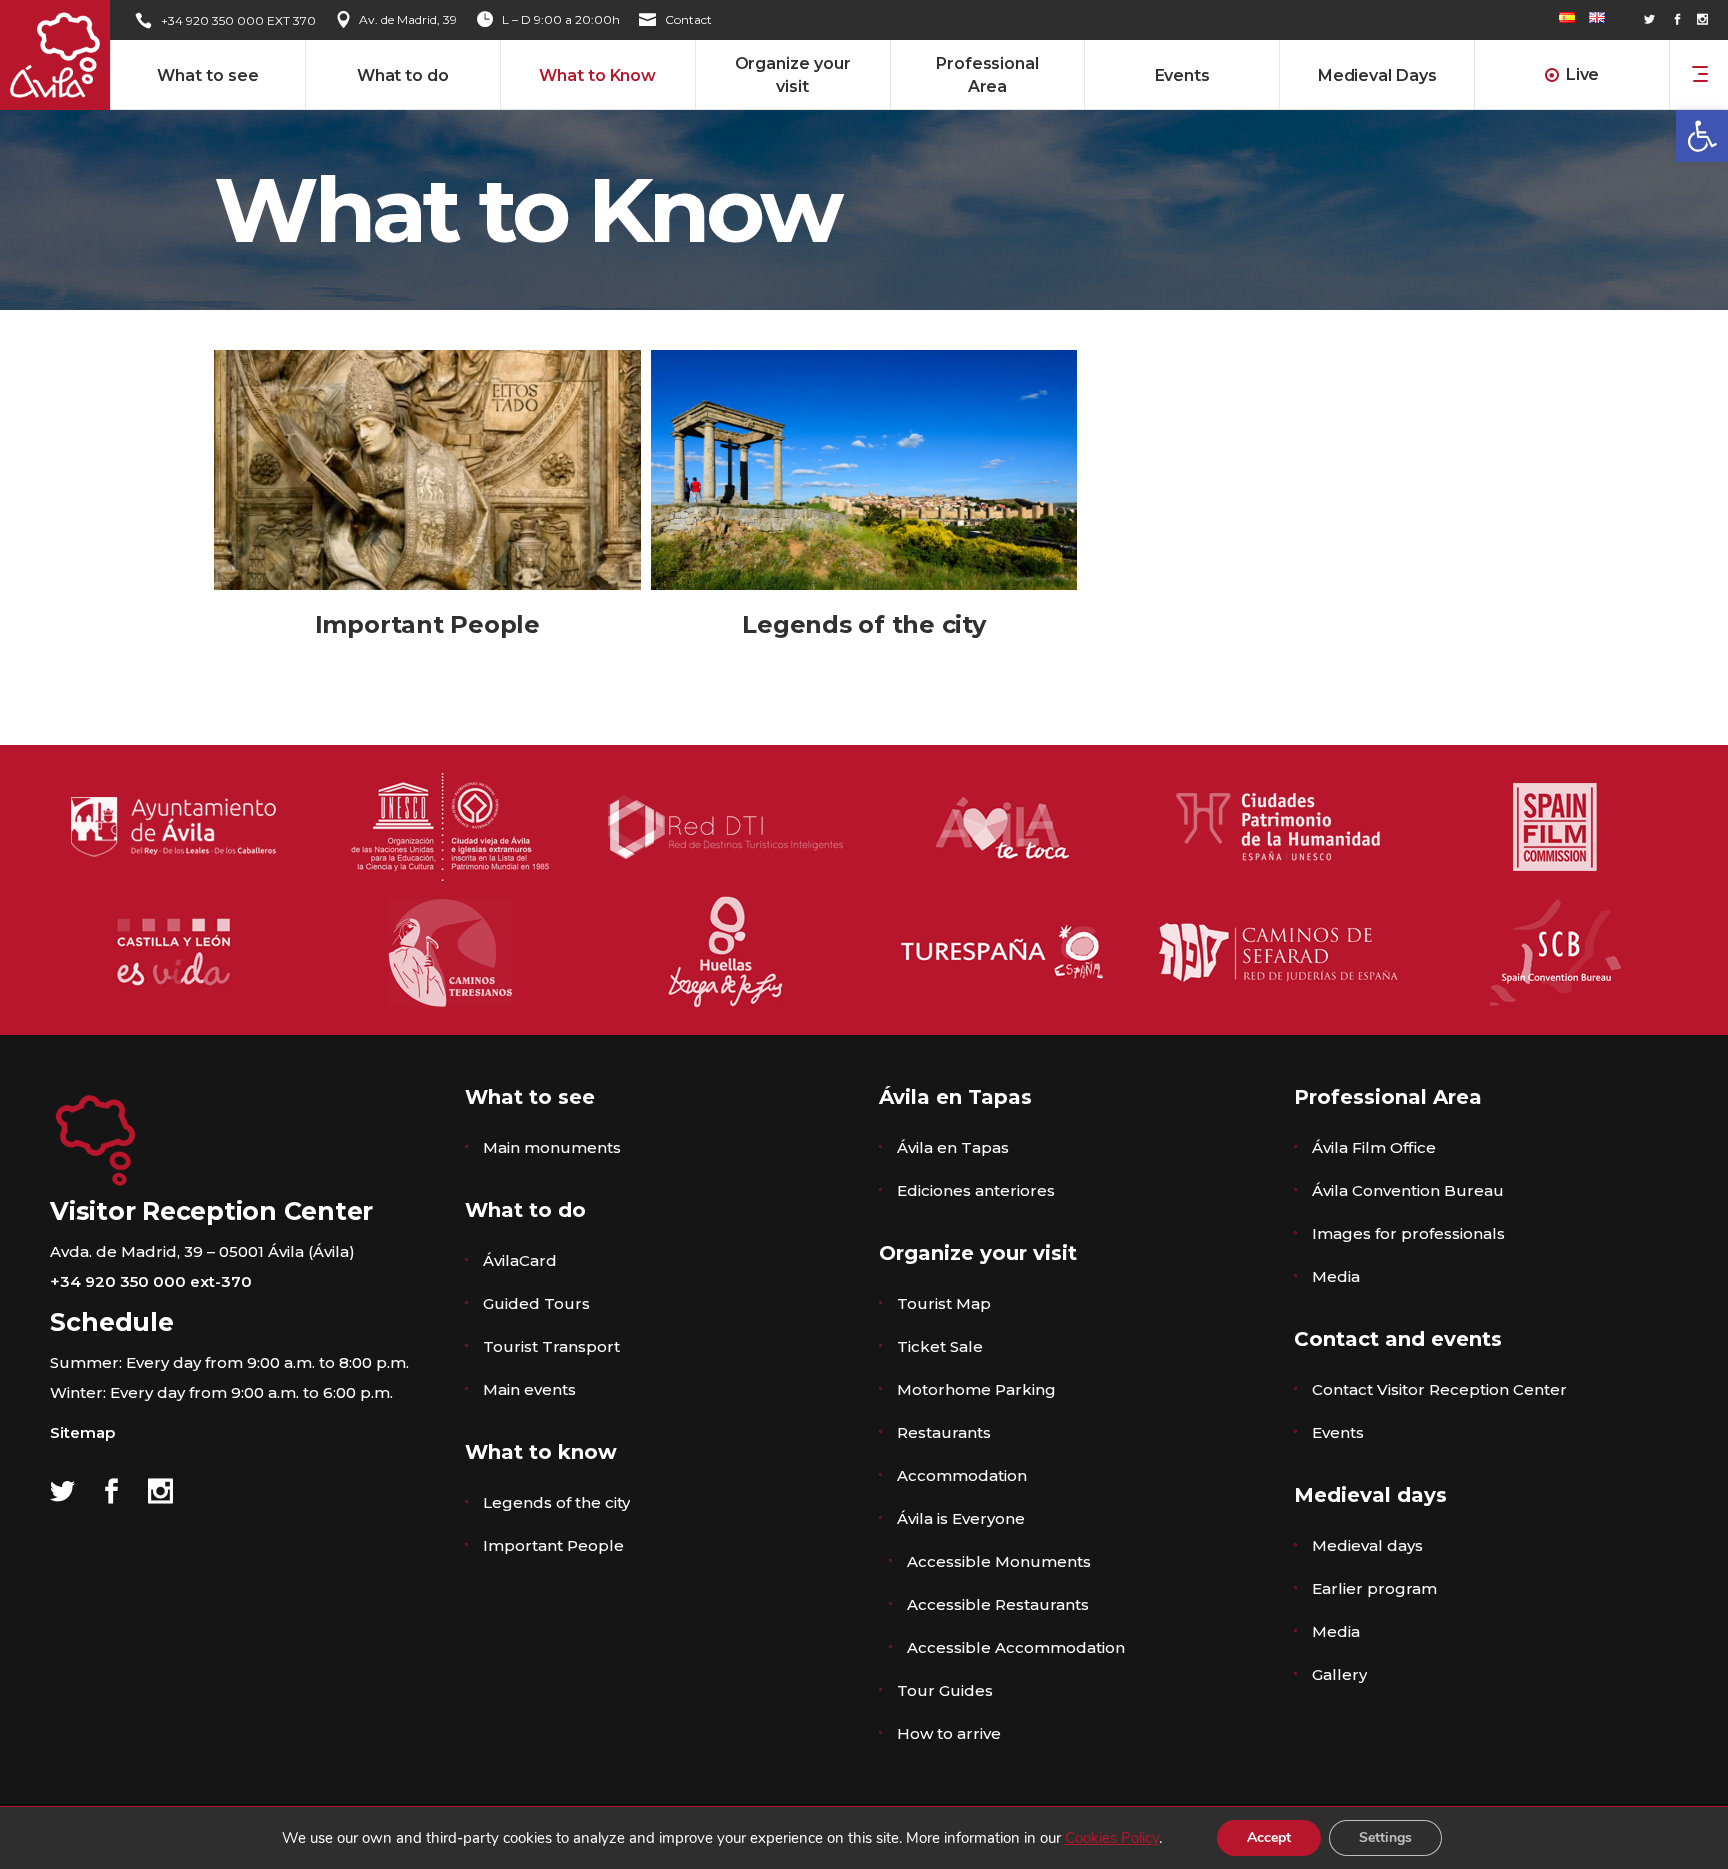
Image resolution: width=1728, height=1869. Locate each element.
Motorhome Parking (976, 1389)
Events (1338, 1432)
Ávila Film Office (1374, 1147)
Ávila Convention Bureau (1408, 1190)
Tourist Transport (551, 1346)
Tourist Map (944, 1303)
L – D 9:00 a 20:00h (561, 19)
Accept (1269, 1837)
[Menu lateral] (1700, 72)
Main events (529, 1389)
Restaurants (944, 1432)
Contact (688, 19)
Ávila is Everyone (961, 1518)
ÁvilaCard (520, 1260)
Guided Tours (536, 1303)
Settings (1385, 1837)
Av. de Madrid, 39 (408, 19)
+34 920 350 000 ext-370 (151, 1281)
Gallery (1339, 1674)
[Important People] (427, 470)
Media (1336, 1276)
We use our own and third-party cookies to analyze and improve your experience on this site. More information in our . (722, 1838)
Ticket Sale (940, 1346)
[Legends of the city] (864, 470)
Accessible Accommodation (1016, 1647)
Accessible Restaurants (998, 1604)
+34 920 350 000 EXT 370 (238, 20)
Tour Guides (945, 1690)
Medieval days (1367, 1545)
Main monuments (552, 1147)
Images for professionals (1408, 1233)
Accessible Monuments (999, 1561)
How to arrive (949, 1733)
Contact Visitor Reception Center (1439, 1389)
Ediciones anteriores (976, 1190)
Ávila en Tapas (953, 1147)
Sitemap (82, 1432)
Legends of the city (863, 624)
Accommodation (962, 1475)
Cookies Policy (1112, 1838)
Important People (427, 624)
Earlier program (1374, 1588)
